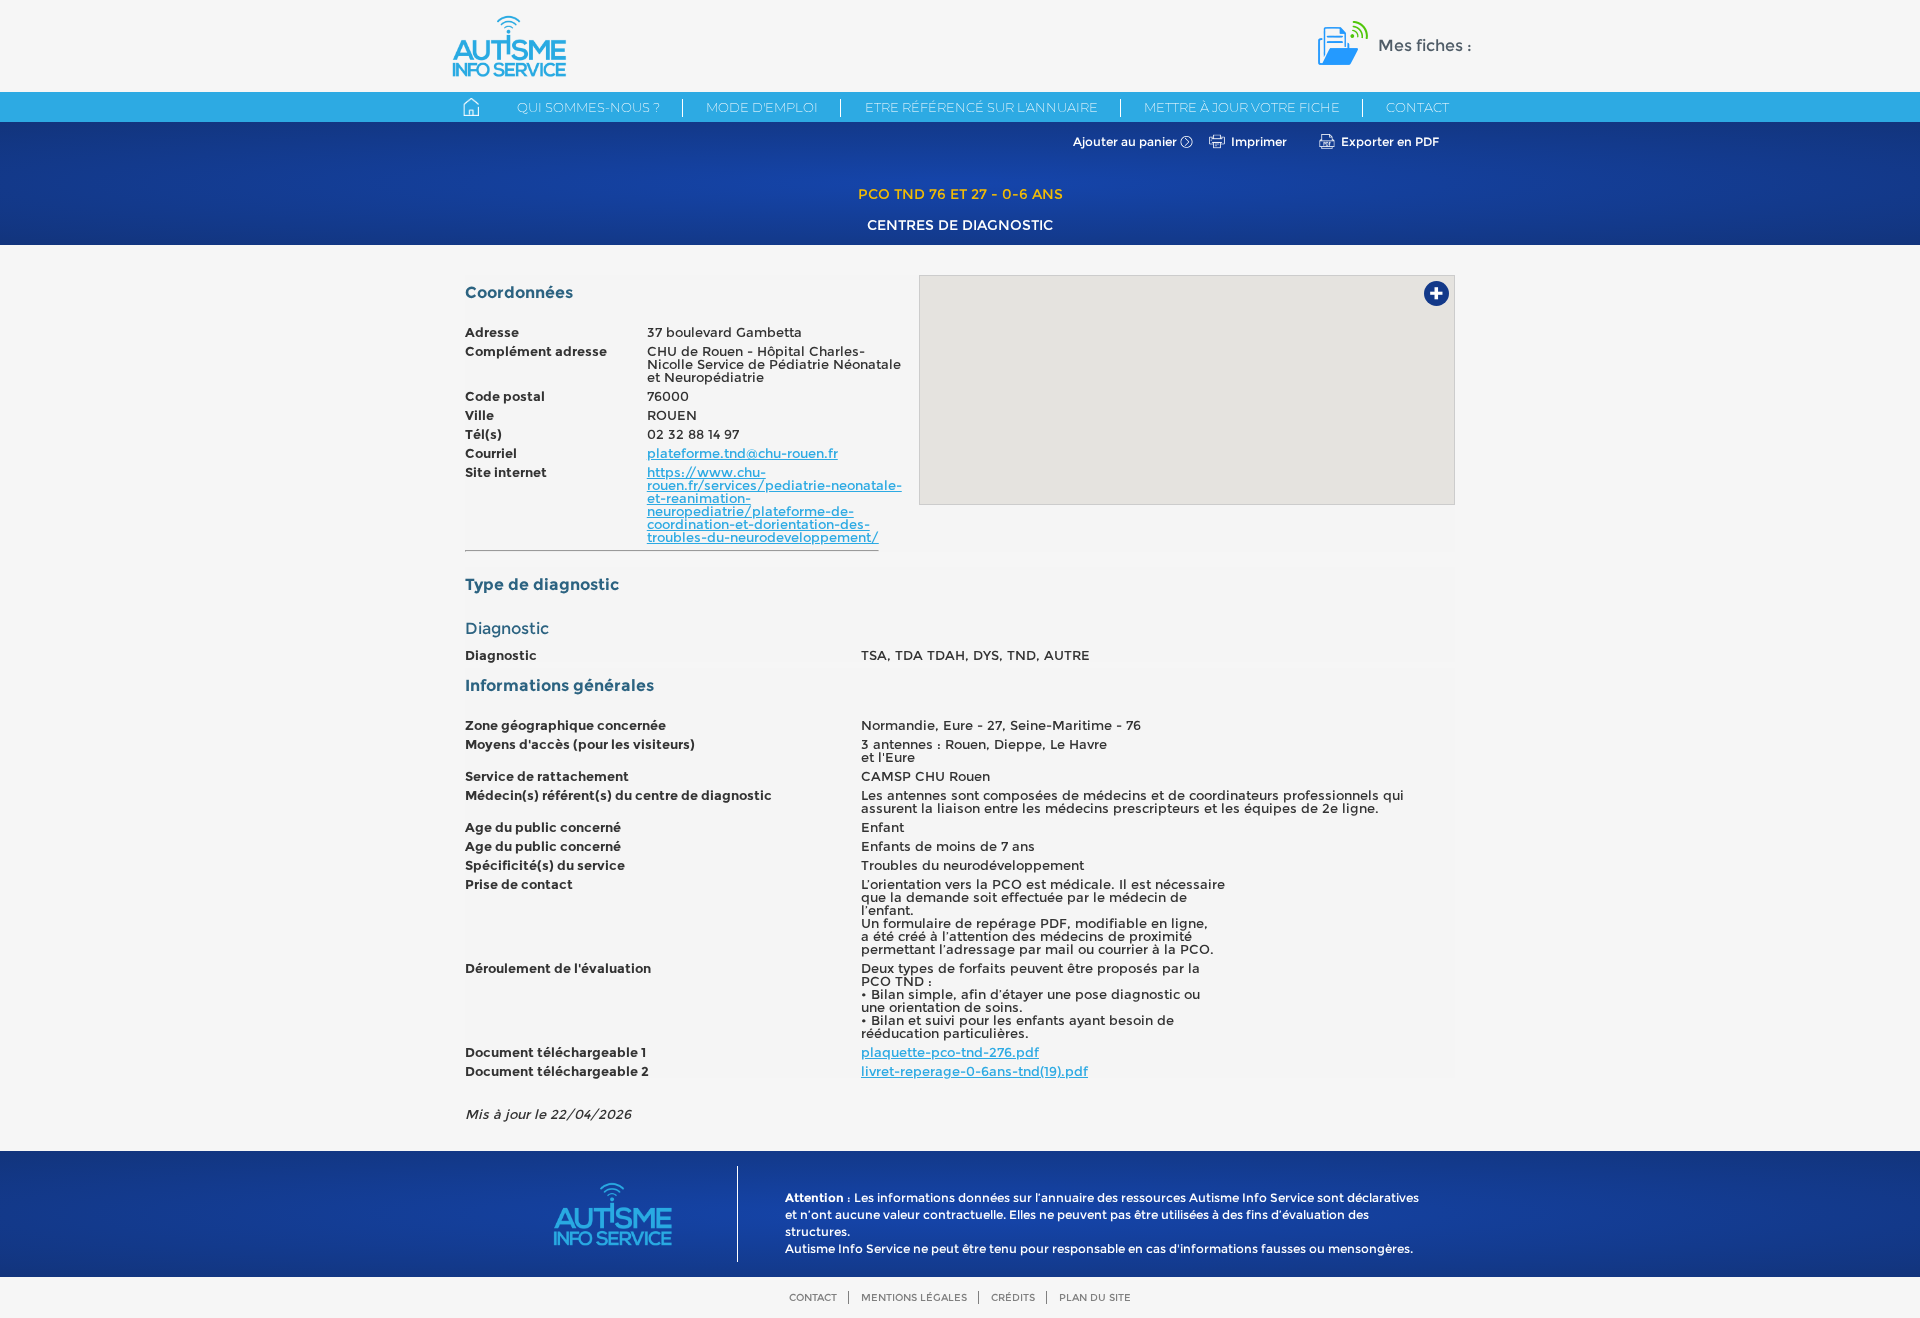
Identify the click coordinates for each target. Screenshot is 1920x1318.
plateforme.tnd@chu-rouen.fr (742, 453)
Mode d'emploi (762, 107)
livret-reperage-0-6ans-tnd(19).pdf (974, 1071)
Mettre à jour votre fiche (1242, 107)
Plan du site (1095, 1297)
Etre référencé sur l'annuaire (981, 107)
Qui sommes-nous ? (588, 107)
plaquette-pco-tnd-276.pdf (950, 1052)
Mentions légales (914, 1297)
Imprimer (1259, 141)
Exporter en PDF (1390, 141)
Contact (1417, 107)
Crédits (1013, 1297)
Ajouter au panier (1125, 141)
